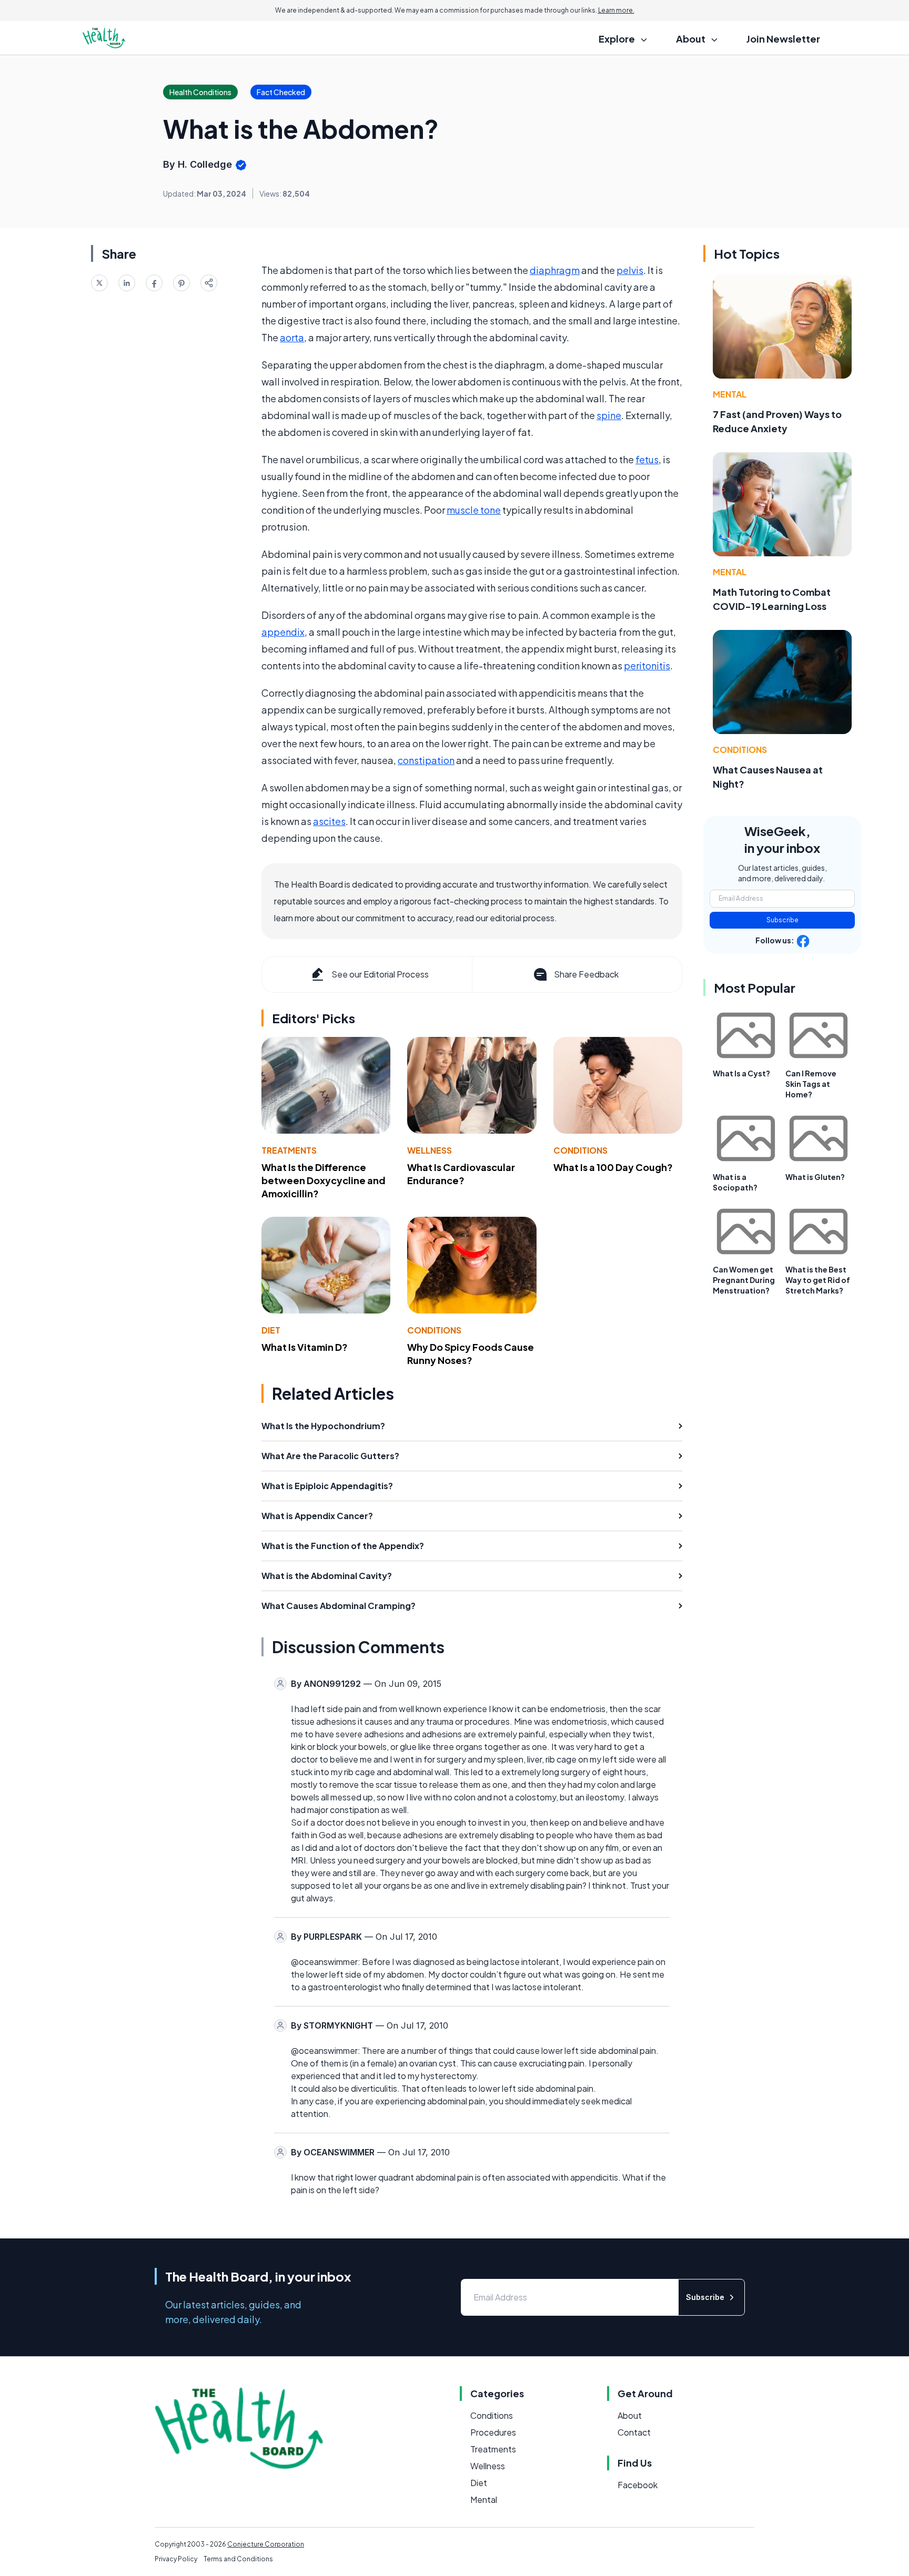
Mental (730, 394)
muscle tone (474, 510)
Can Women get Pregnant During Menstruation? (744, 1280)
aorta (292, 337)
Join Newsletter (783, 39)
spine (609, 415)
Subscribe (782, 920)
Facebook (638, 2485)
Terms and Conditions (238, 2559)
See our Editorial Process (380, 974)
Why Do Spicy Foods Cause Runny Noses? (471, 1353)
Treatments (289, 1150)
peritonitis (647, 665)
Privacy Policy (176, 2559)
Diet (271, 1330)
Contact (634, 2432)
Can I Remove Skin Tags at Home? (811, 1084)
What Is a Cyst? (741, 1073)
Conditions (580, 1150)
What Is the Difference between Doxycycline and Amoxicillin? (324, 1180)
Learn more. (616, 10)
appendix (283, 632)
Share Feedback (586, 974)
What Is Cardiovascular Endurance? (461, 1174)
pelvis (630, 270)
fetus (647, 459)
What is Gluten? (815, 1177)
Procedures (493, 2432)
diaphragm (555, 270)
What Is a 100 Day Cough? (613, 1167)
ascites (329, 821)
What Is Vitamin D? (305, 1347)
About (630, 2415)
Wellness (430, 1150)
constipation (426, 760)
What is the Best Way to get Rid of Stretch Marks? (818, 1280)
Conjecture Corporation (266, 2544)
